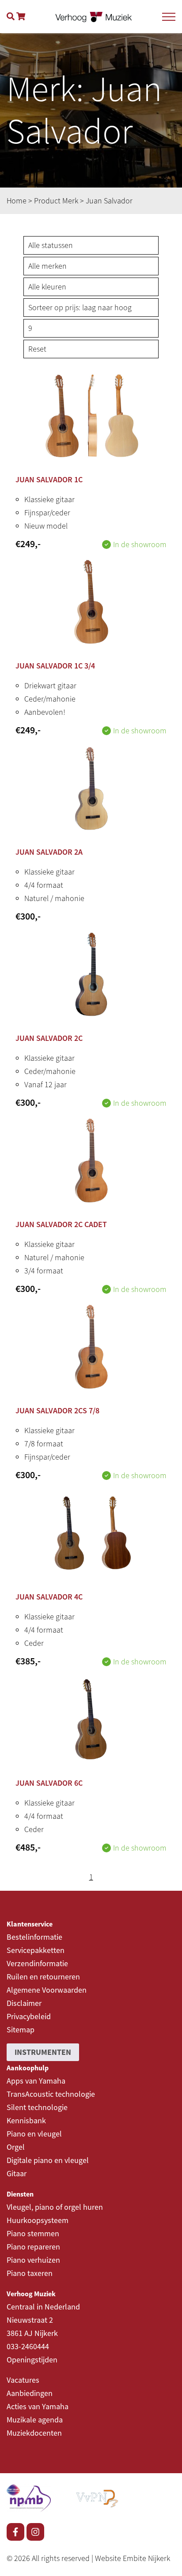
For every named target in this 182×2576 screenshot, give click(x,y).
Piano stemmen (33, 2233)
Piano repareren (33, 2247)
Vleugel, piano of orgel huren (55, 2207)
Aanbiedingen (30, 2393)
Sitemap (21, 2030)
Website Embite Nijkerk (133, 2558)
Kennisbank (26, 2120)
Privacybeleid (29, 2016)
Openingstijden (32, 2360)
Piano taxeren (30, 2273)
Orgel (16, 2147)
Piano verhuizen (33, 2260)
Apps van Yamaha (36, 2081)
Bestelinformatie (34, 1937)
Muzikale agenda (35, 2420)
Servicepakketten (36, 1950)
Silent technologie (37, 2107)
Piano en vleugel (34, 2134)
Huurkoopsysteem (38, 2220)
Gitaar (17, 2173)
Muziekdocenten (34, 2433)
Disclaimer (24, 2003)
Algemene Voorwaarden (47, 1990)
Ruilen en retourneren (43, 1977)
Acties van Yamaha (38, 2406)
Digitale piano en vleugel (48, 2160)
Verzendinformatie (37, 1963)
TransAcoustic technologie (51, 2094)
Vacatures (23, 2380)
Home (17, 201)
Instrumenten (43, 2052)
